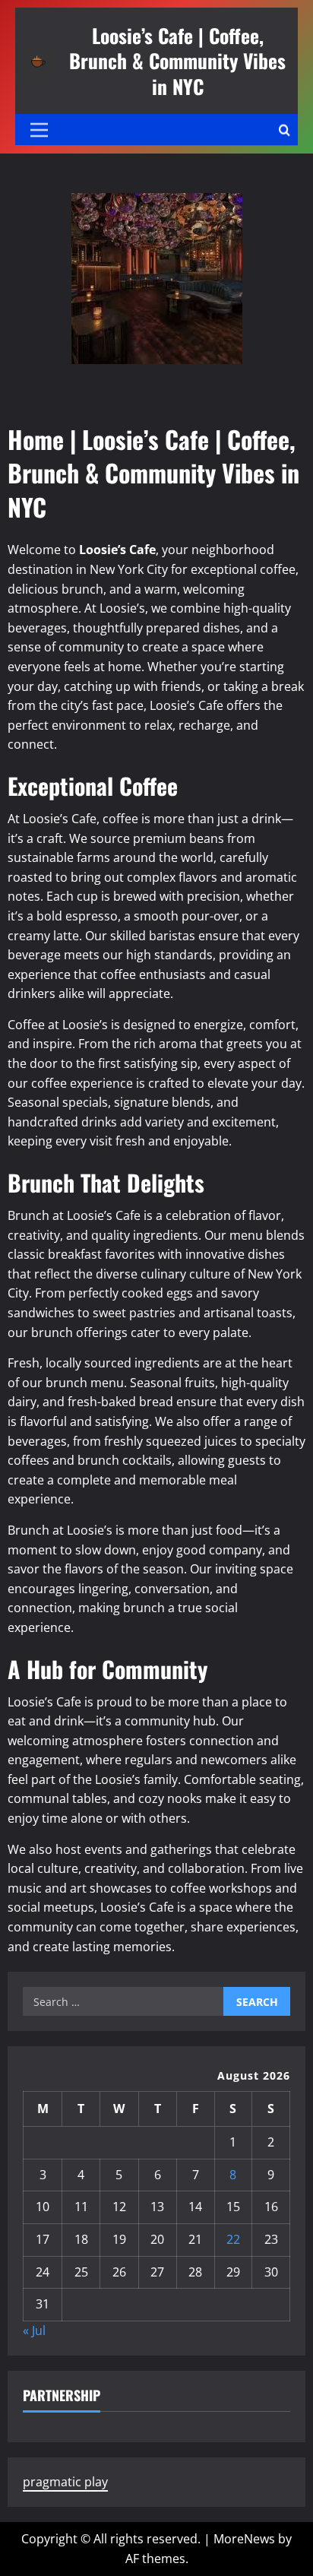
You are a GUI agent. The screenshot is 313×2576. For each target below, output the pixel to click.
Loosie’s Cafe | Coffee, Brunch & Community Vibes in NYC (177, 60)
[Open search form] (285, 130)
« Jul (34, 2330)
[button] (39, 130)
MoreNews (244, 2539)
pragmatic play (65, 2482)
